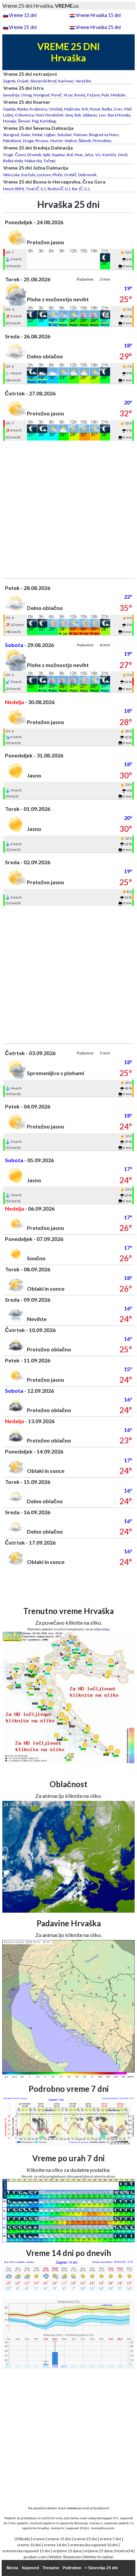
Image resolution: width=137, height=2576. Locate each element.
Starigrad (11, 135)
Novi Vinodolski (50, 115)
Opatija (9, 109)
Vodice (71, 141)
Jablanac (90, 115)
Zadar (26, 135)
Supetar (59, 155)
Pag (35, 121)
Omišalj (56, 109)
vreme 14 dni (55, 2545)
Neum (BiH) (14, 189)
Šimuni (24, 121)
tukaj (105, 1629)
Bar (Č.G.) (81, 189)
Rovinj (80, 95)
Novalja (10, 121)
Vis (98, 155)
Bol (70, 155)
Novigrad (41, 95)
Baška (107, 109)
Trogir (8, 155)
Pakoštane (12, 141)
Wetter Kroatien (99, 2557)
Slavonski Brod (43, 81)
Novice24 (124, 2551)
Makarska (33, 161)
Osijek (23, 81)
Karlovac (66, 81)
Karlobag (48, 121)
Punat (95, 109)
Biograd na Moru (104, 135)
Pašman (80, 135)
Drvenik (34, 155)
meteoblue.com (103, 2528)
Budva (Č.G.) (59, 189)
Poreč (57, 95)
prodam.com (35, 2557)
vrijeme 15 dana (67, 2551)
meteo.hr (58, 2528)
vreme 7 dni (110, 2539)
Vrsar (68, 95)
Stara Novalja (119, 115)
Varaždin (83, 81)
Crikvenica (24, 115)
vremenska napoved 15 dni (26, 2551)
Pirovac (42, 141)
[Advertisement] (68, 510)
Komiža (109, 155)
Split (47, 155)
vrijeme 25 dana (98, 2551)
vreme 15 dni (59, 2539)
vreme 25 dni (85, 2539)
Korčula (28, 175)
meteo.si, (96, 2523)
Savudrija (11, 95)
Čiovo (20, 155)
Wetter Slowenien (65, 2557)
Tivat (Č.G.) (36, 189)
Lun (102, 115)
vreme (39, 2539)
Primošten (102, 141)
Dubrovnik (87, 175)
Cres (118, 109)
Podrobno (72, 2568)
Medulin (118, 95)
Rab (78, 115)
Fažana (93, 95)
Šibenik (85, 141)
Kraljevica (38, 109)
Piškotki (23, 2539)
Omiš (123, 155)
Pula (105, 95)
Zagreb (9, 81)
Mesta (12, 2568)
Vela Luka (11, 175)
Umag (26, 95)
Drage (28, 141)
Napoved (30, 2568)
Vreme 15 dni (23, 15)
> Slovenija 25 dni (101, 2568)
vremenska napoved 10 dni (94, 2545)
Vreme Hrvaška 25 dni (98, 27)
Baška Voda (13, 161)
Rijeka (23, 109)
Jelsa (89, 155)
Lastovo (44, 175)
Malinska (72, 109)
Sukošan (65, 135)
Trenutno (51, 2568)
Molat (37, 135)
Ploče (58, 175)
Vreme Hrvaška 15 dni (98, 15)
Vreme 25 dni (23, 27)
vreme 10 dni (29, 2545)
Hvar (79, 155)
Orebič (70, 175)
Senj (69, 115)
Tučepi (49, 161)
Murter (57, 141)
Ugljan (50, 135)
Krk (85, 109)
